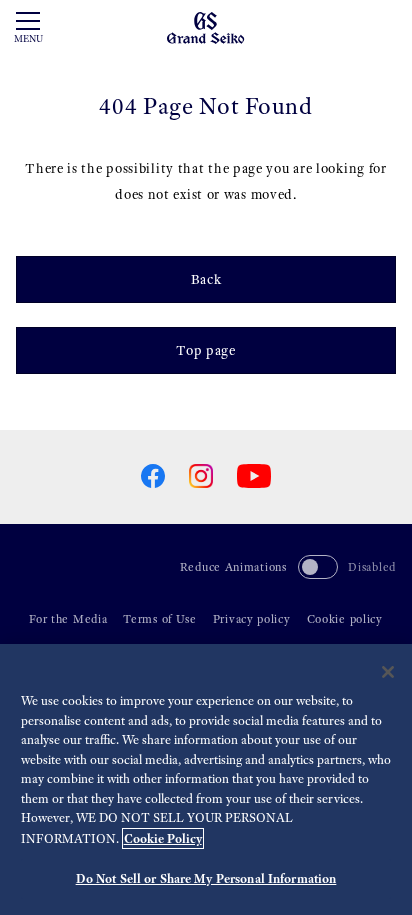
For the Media (68, 619)
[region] (206, 779)
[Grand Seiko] (205, 26)
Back (206, 279)
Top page (206, 350)
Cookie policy (345, 619)
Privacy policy (252, 619)
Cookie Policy (163, 838)
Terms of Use (159, 619)
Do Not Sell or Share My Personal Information (206, 878)
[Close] (388, 672)
